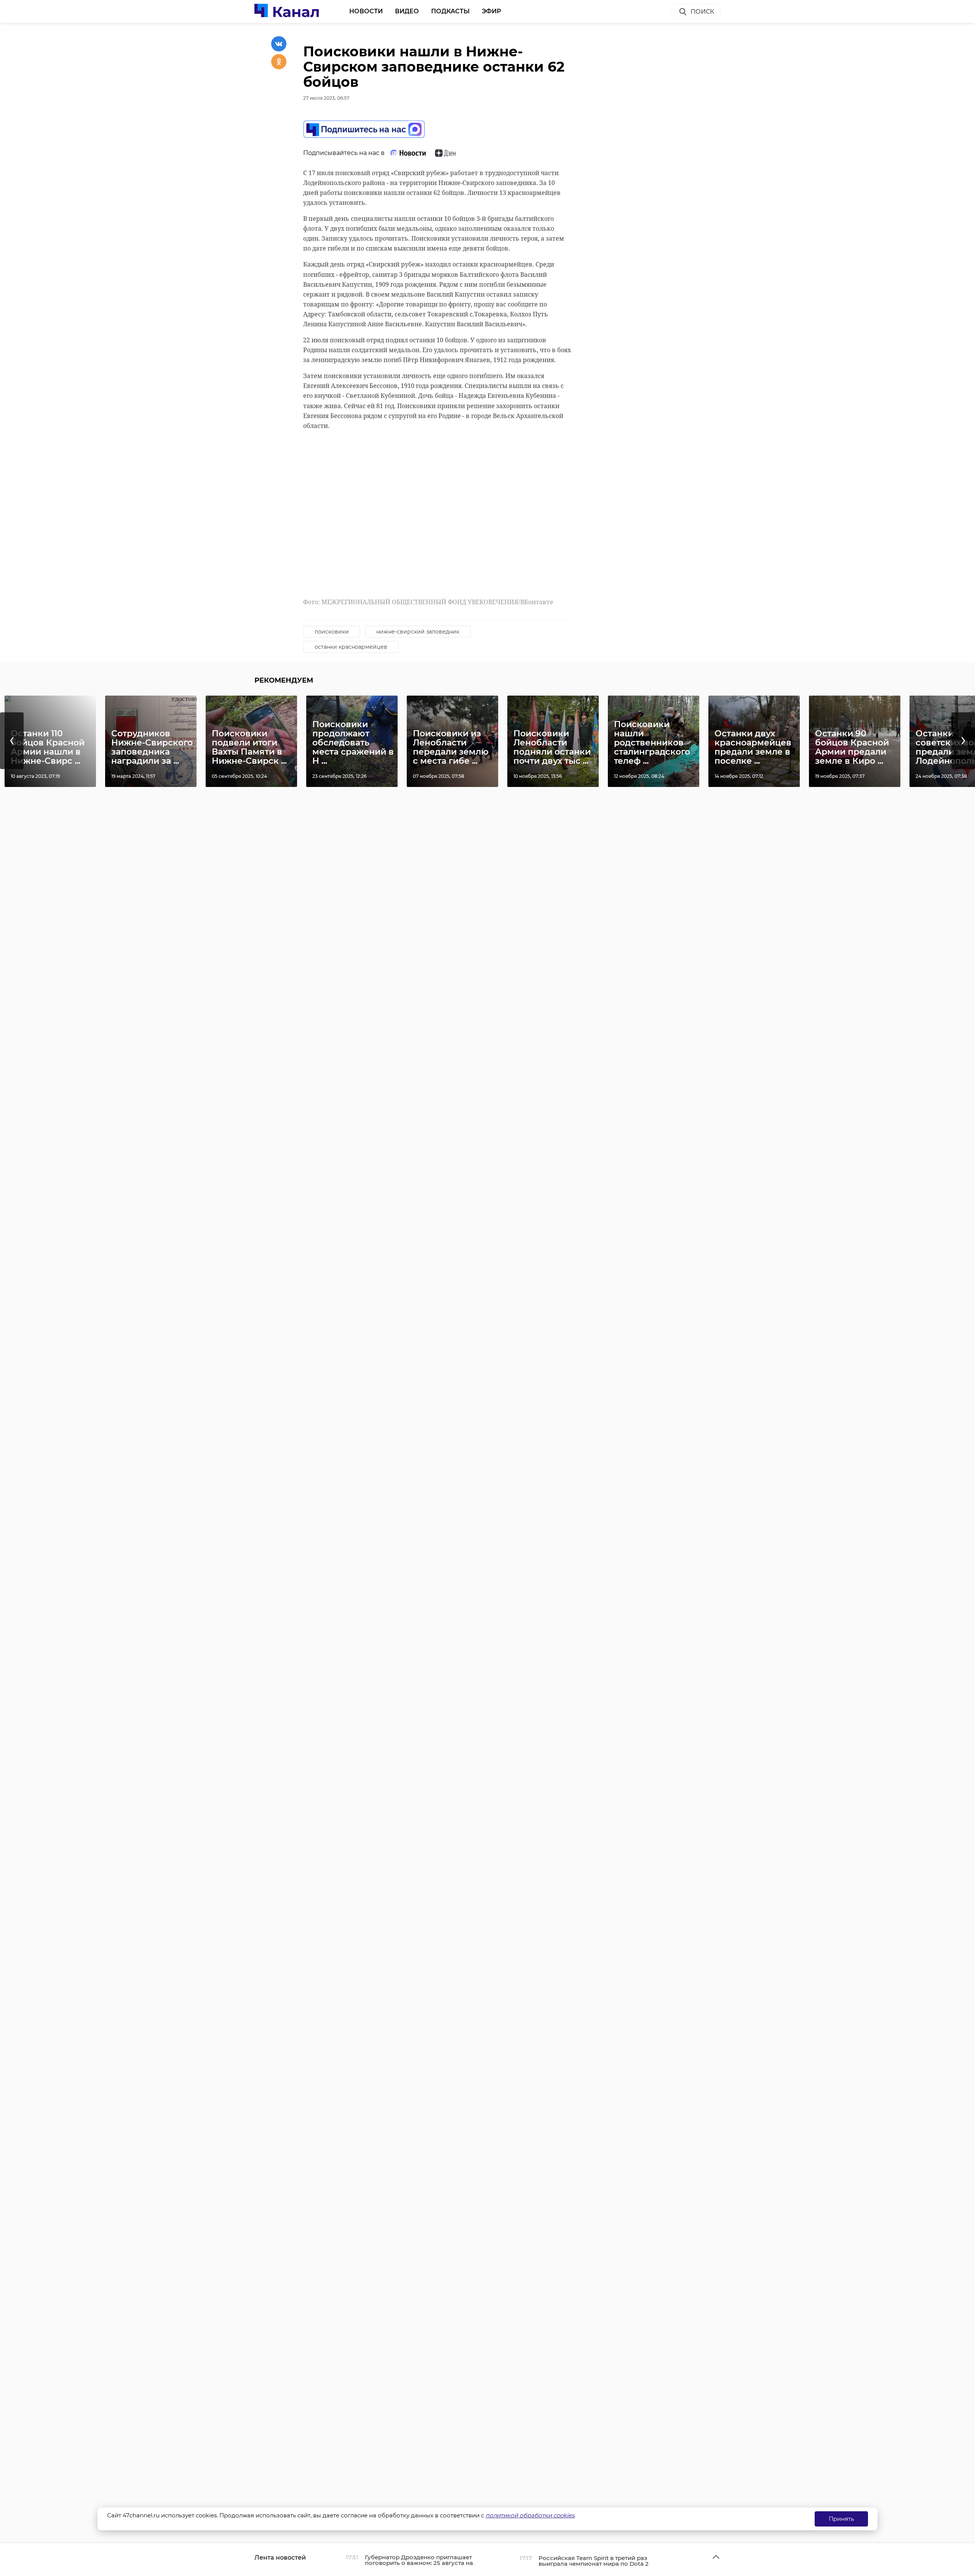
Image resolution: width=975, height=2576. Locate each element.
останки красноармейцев (351, 647)
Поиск (702, 12)
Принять (841, 2519)
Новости (366, 11)
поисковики (332, 632)
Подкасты (450, 11)
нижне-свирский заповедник (418, 632)
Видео (407, 11)
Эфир (491, 11)
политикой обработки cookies (530, 2515)
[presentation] (12, 741)
